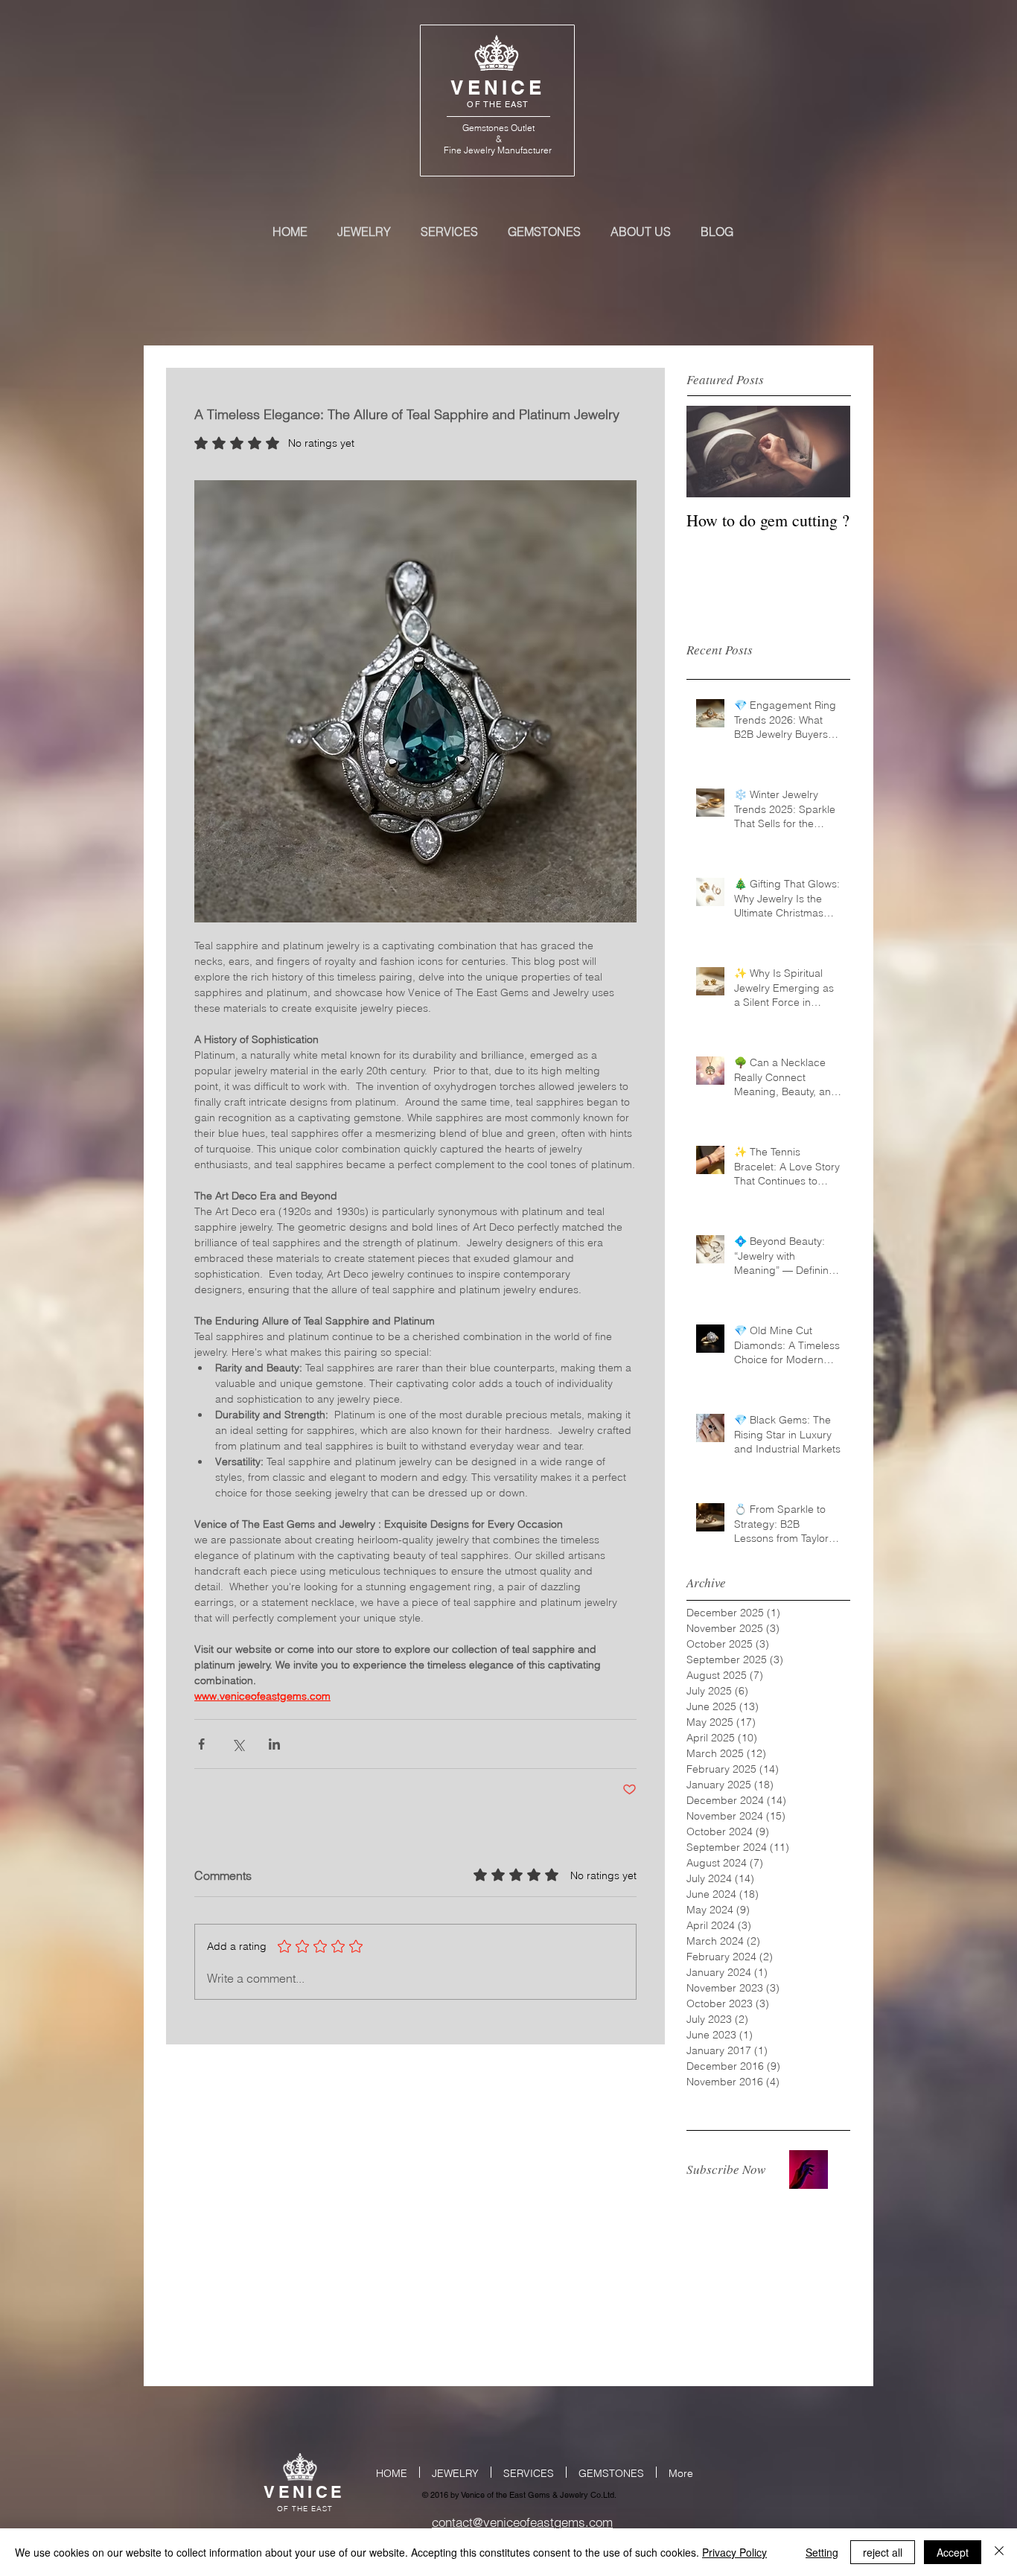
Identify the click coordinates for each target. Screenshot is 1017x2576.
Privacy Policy (734, 2552)
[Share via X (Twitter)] (238, 1744)
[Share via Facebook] (201, 1744)
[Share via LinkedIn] (274, 1744)
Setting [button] (822, 2552)
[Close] (999, 2552)
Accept (953, 2552)
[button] (809, 2169)
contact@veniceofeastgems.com (522, 2522)
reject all (883, 2552)
